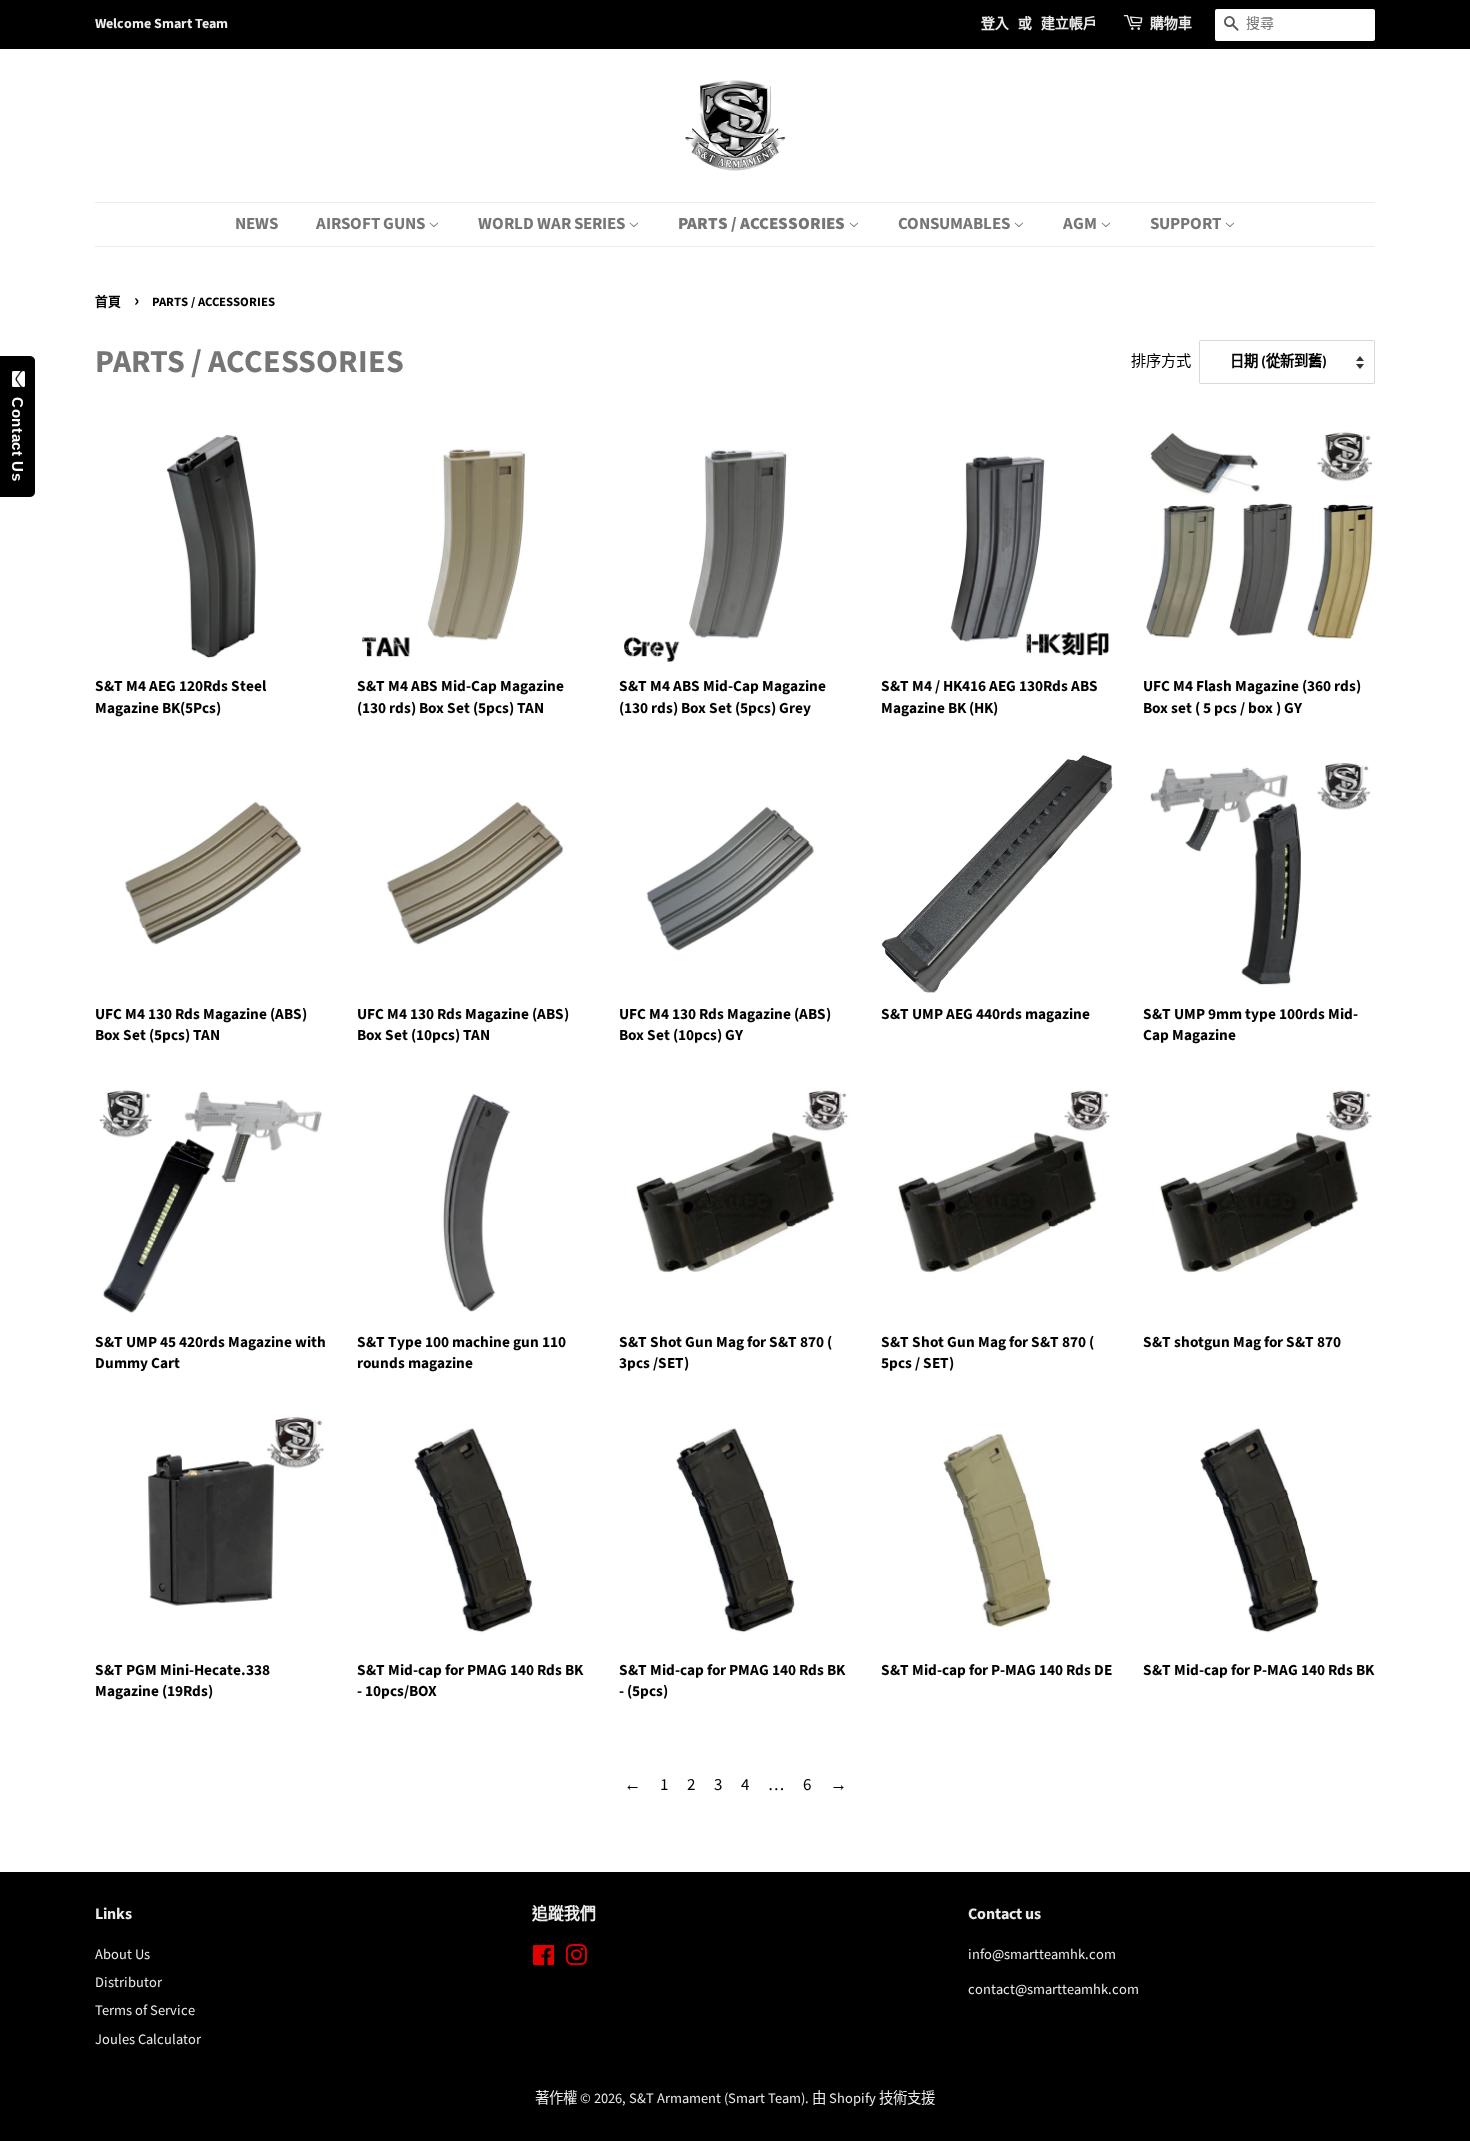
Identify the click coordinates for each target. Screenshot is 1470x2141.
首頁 (108, 302)
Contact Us (17, 435)
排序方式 (1161, 361)
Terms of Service (145, 2010)
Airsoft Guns (372, 224)
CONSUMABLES (955, 224)
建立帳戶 (1069, 24)
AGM (1081, 224)
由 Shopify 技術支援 (873, 2098)
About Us (122, 1954)
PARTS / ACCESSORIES (763, 224)
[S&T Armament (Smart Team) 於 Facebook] (543, 1959)
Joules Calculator (148, 2039)
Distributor (128, 1982)
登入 (995, 24)
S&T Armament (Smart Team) (717, 2098)
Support (1187, 224)
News (256, 224)
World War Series (553, 224)
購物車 (1171, 24)
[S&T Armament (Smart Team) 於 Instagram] (576, 1959)
